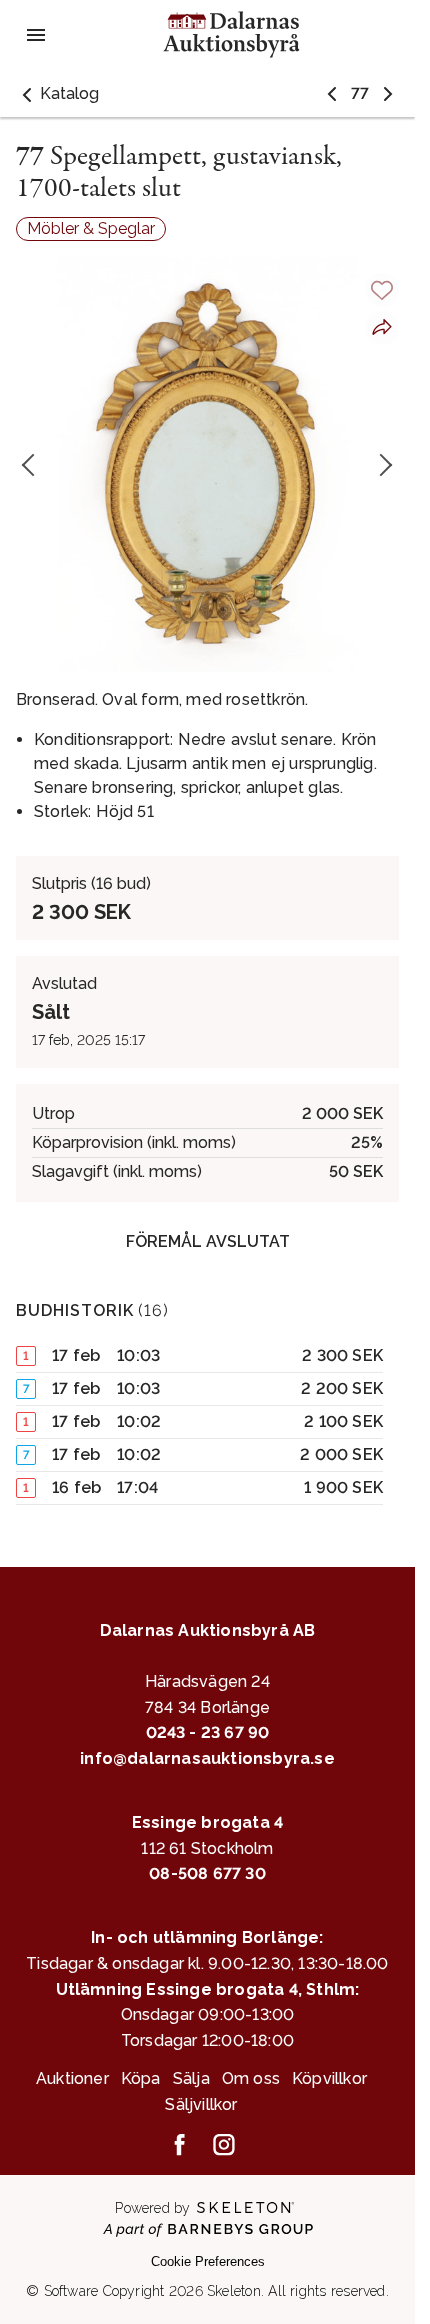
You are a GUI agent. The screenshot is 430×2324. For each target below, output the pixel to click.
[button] (57, 94)
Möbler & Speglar (91, 228)
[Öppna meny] (36, 35)
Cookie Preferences (208, 2261)
